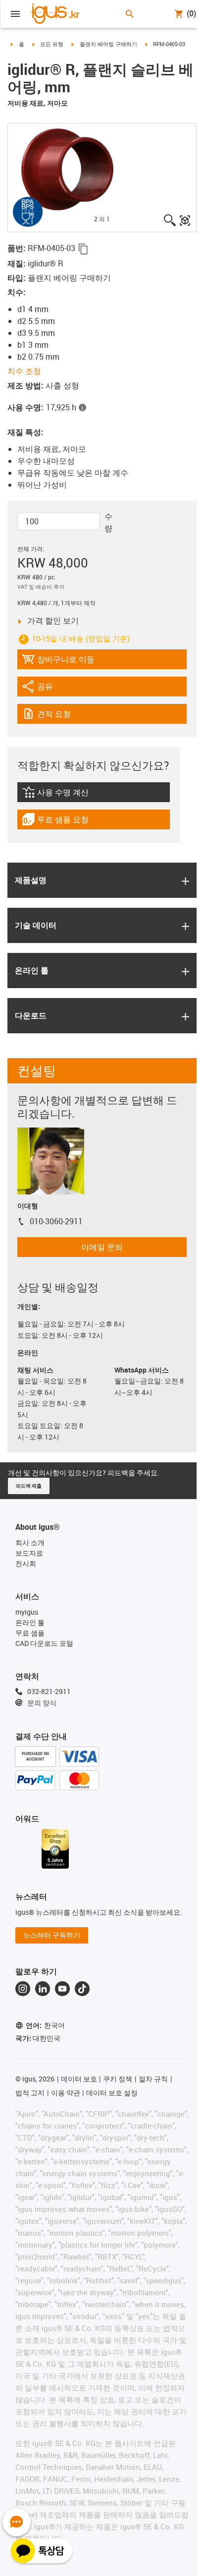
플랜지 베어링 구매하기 (108, 44)
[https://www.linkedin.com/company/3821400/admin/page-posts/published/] (43, 1989)
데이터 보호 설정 (112, 2093)
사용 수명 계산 (74, 794)
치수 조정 (24, 371)
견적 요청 (64, 716)
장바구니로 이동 (58, 661)
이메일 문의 (102, 1247)
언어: (45, 2025)
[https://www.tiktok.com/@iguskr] (82, 1989)
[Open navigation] (15, 14)
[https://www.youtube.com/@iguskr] (62, 1989)
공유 (49, 689)
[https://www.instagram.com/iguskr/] (23, 1989)
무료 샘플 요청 (62, 822)
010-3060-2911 (56, 1221)
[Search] (130, 14)
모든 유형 (52, 44)
